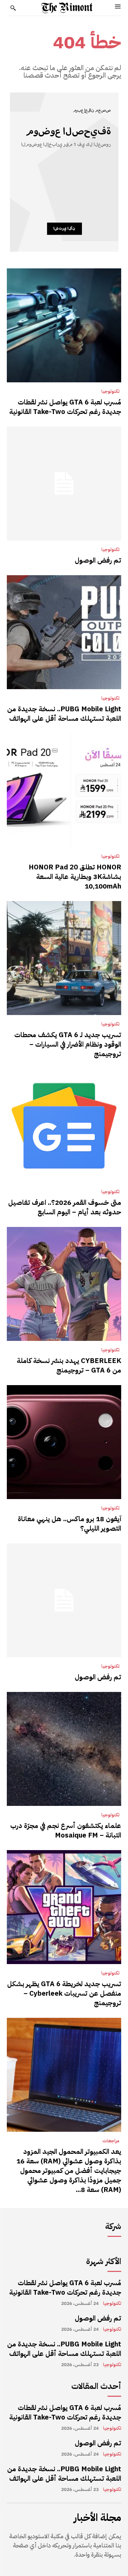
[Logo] (67, 8)
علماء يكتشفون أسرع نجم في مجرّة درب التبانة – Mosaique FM (66, 1830)
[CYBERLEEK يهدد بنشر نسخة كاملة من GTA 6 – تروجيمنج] (64, 1284)
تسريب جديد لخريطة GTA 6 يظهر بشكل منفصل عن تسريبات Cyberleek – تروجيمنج (64, 1993)
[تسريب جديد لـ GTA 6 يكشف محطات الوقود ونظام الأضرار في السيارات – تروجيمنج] (64, 958)
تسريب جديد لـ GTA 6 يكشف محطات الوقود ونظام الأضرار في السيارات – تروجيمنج (68, 1044)
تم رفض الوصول (98, 560)
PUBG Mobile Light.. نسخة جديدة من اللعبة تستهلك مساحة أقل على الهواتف (64, 714)
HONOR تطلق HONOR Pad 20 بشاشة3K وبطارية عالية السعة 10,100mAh (75, 877)
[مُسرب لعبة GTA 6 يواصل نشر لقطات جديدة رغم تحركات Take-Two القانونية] (64, 325)
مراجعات (111, 2141)
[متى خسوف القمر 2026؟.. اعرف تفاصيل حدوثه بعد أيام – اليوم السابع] (64, 1126)
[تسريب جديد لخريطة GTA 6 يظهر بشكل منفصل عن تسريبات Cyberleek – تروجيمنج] (64, 1907)
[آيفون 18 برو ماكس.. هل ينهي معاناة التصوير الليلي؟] (64, 1442)
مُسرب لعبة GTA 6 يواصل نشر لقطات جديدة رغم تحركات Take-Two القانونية (65, 407)
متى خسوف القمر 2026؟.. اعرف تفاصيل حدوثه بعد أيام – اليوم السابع (65, 1207)
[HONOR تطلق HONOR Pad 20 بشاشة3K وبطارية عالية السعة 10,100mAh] (64, 790)
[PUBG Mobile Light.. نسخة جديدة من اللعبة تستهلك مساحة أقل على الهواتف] (64, 632)
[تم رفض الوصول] (64, 484)
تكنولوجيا (110, 392)
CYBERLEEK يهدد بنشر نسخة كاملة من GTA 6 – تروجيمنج (69, 1365)
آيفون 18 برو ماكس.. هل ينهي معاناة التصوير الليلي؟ (69, 1524)
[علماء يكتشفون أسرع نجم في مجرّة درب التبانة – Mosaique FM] (64, 1749)
